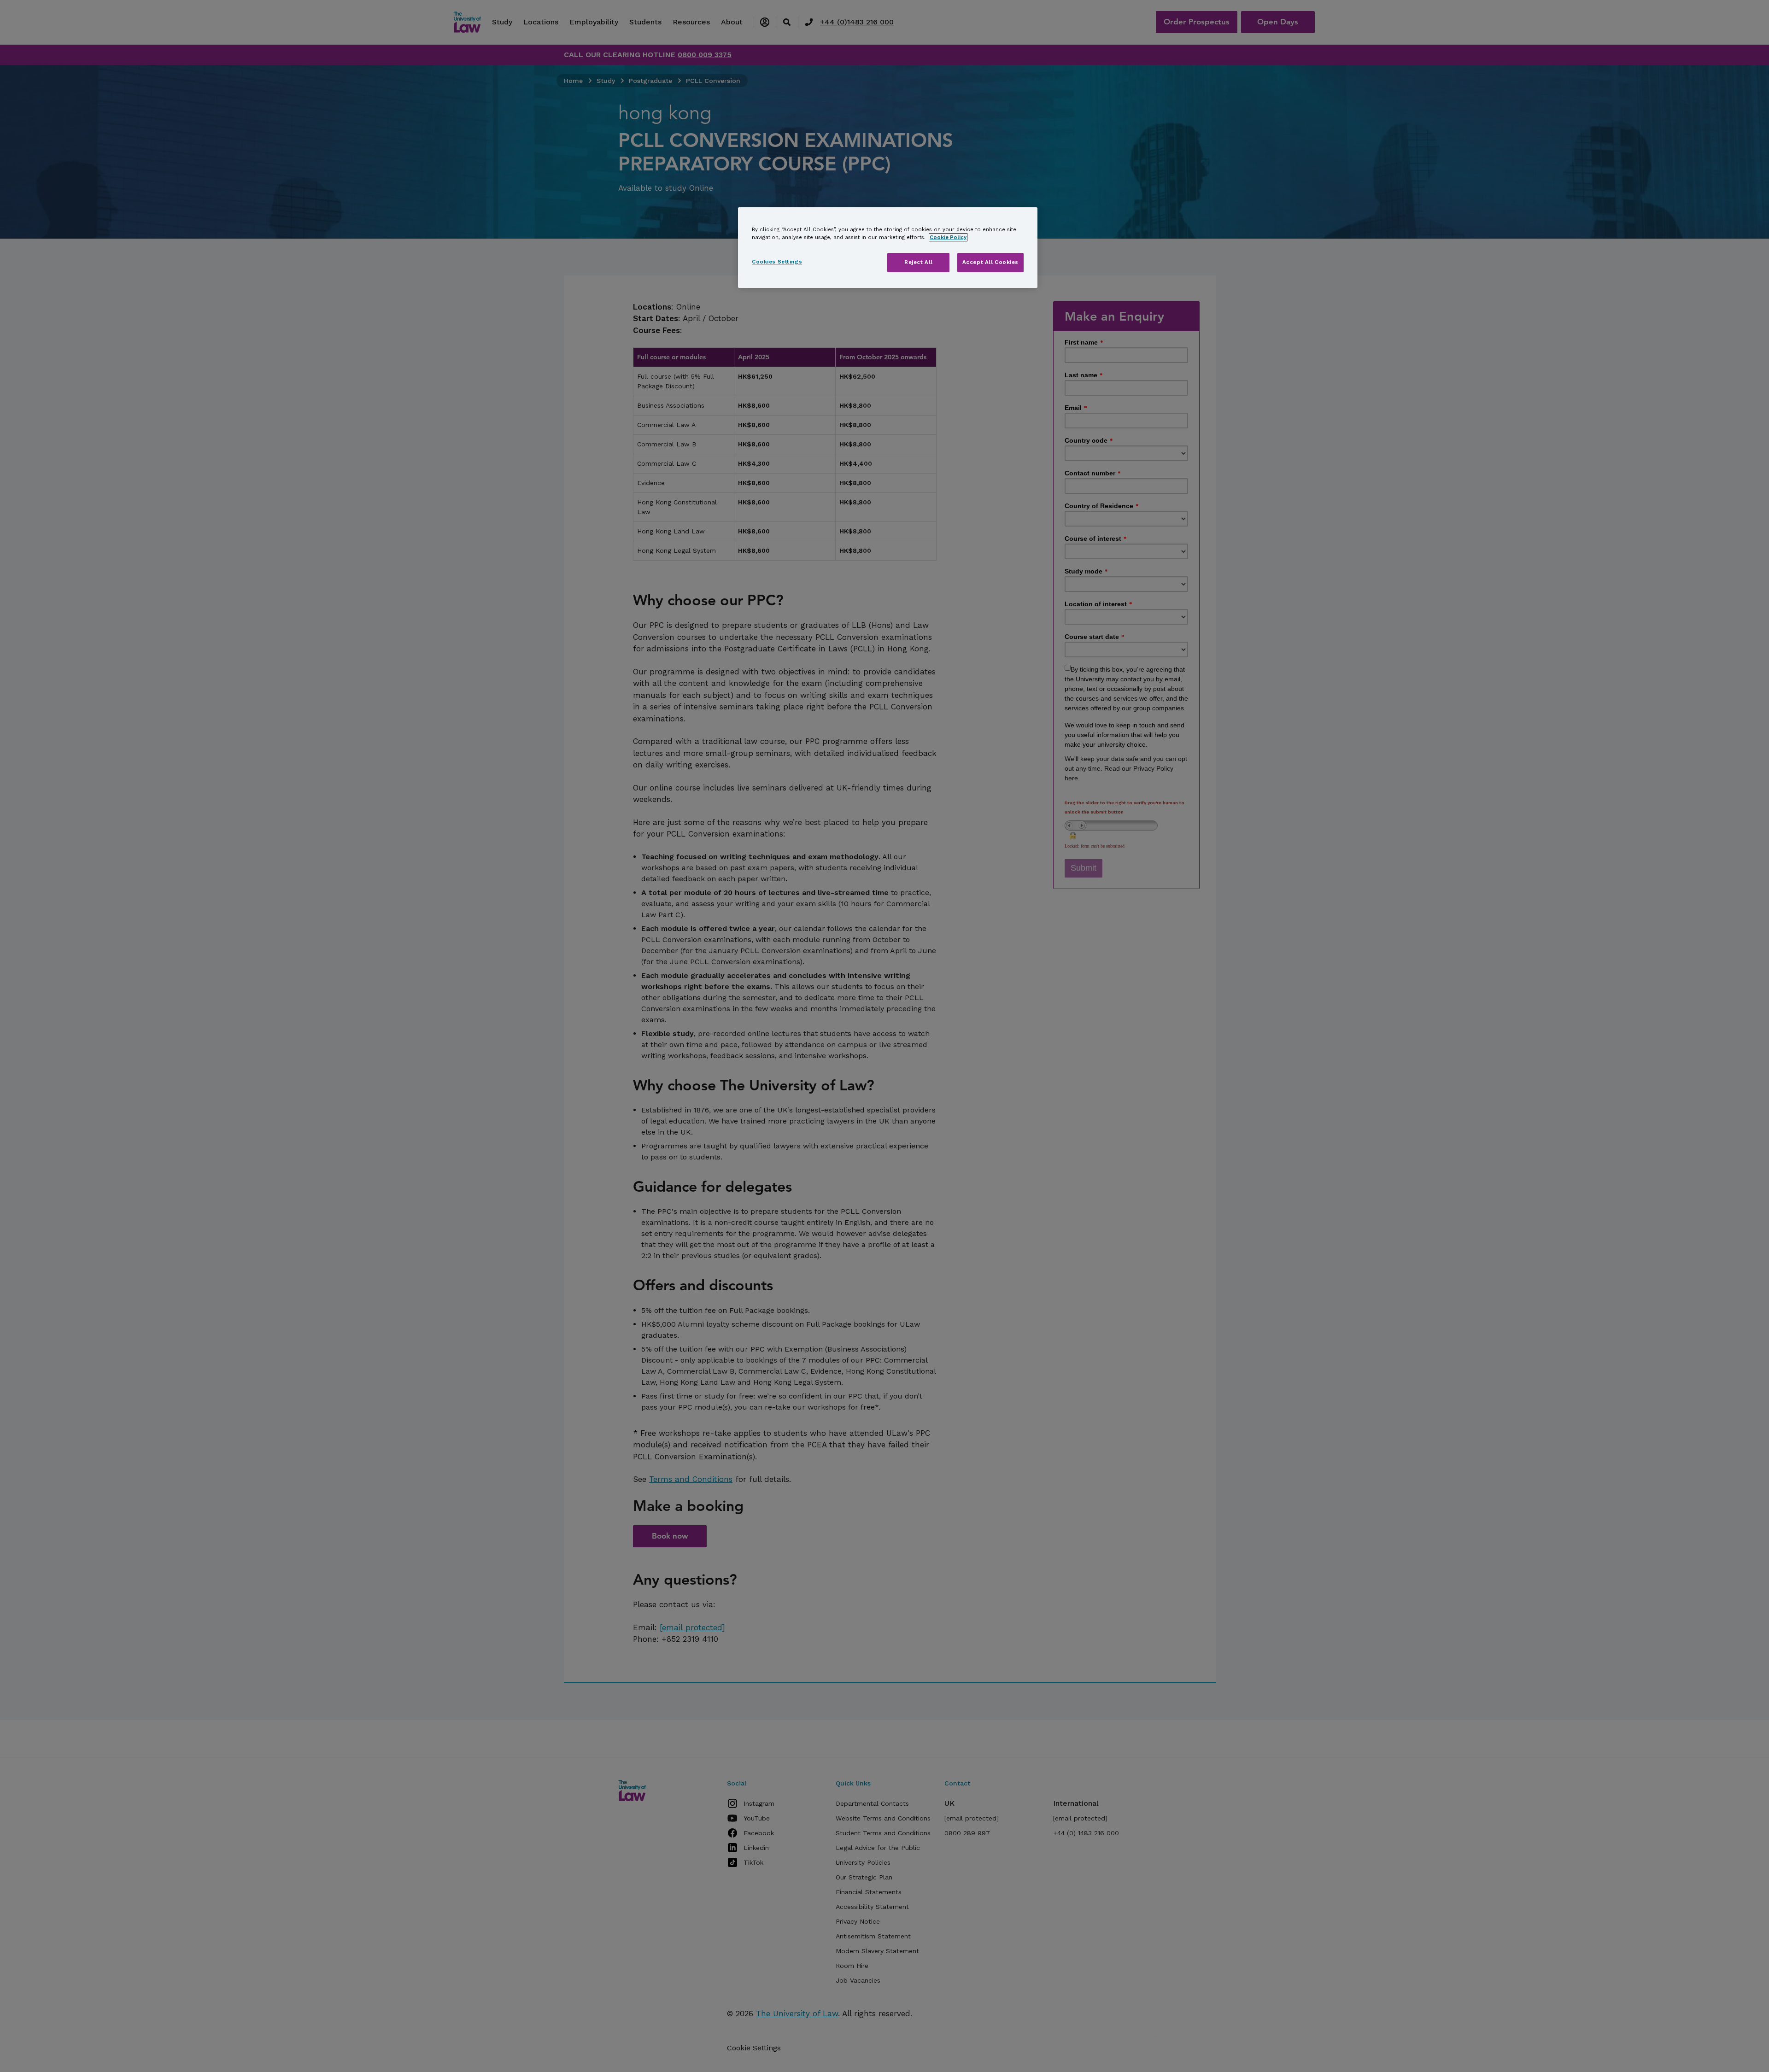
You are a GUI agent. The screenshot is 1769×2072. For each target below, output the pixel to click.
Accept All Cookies (990, 262)
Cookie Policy (948, 237)
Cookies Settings (777, 262)
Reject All (919, 262)
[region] (888, 248)
